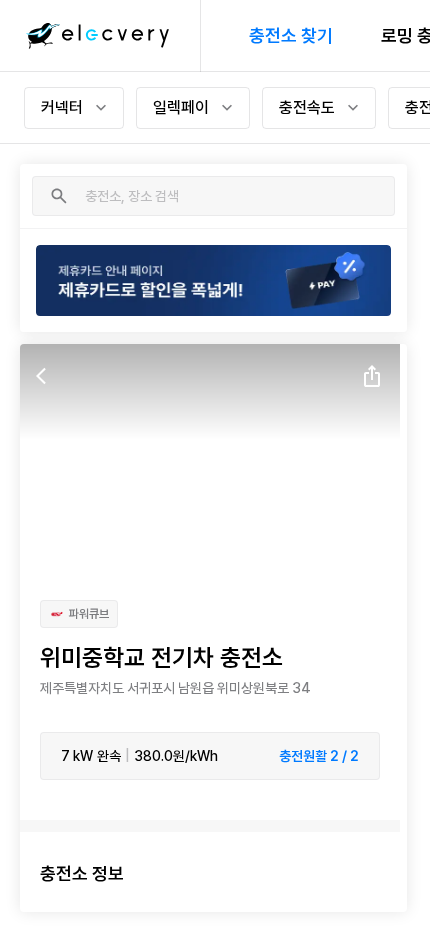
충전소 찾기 (291, 35)
